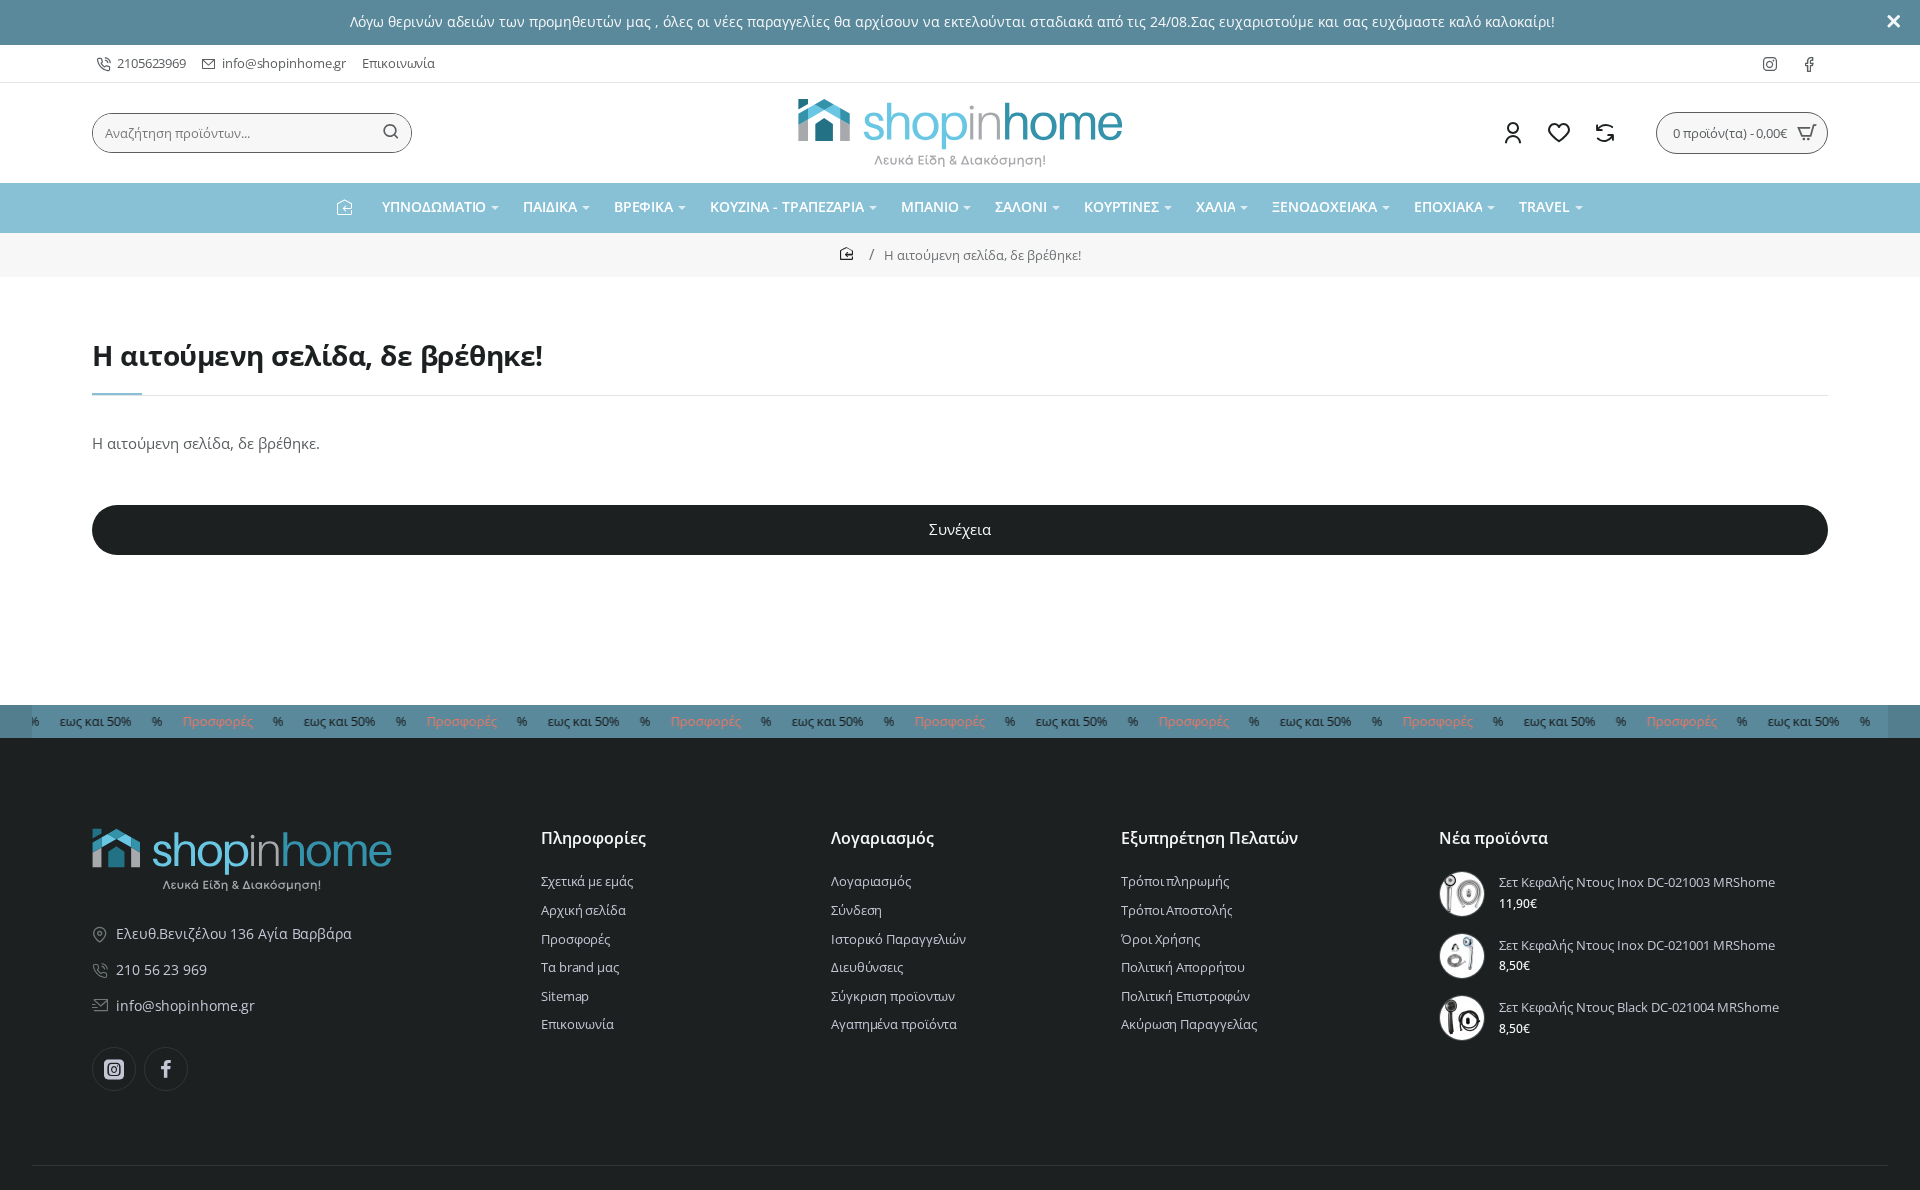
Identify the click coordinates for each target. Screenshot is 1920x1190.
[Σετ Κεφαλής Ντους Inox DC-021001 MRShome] (1462, 956)
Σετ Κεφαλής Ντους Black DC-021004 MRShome (1639, 1007)
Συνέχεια (960, 529)
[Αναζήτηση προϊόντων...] (391, 133)
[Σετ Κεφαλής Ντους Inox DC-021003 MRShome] (1462, 894)
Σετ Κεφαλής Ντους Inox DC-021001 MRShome (1637, 945)
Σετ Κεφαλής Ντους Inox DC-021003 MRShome (1637, 882)
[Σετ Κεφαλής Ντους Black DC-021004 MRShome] (1462, 1018)
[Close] (1894, 22)
